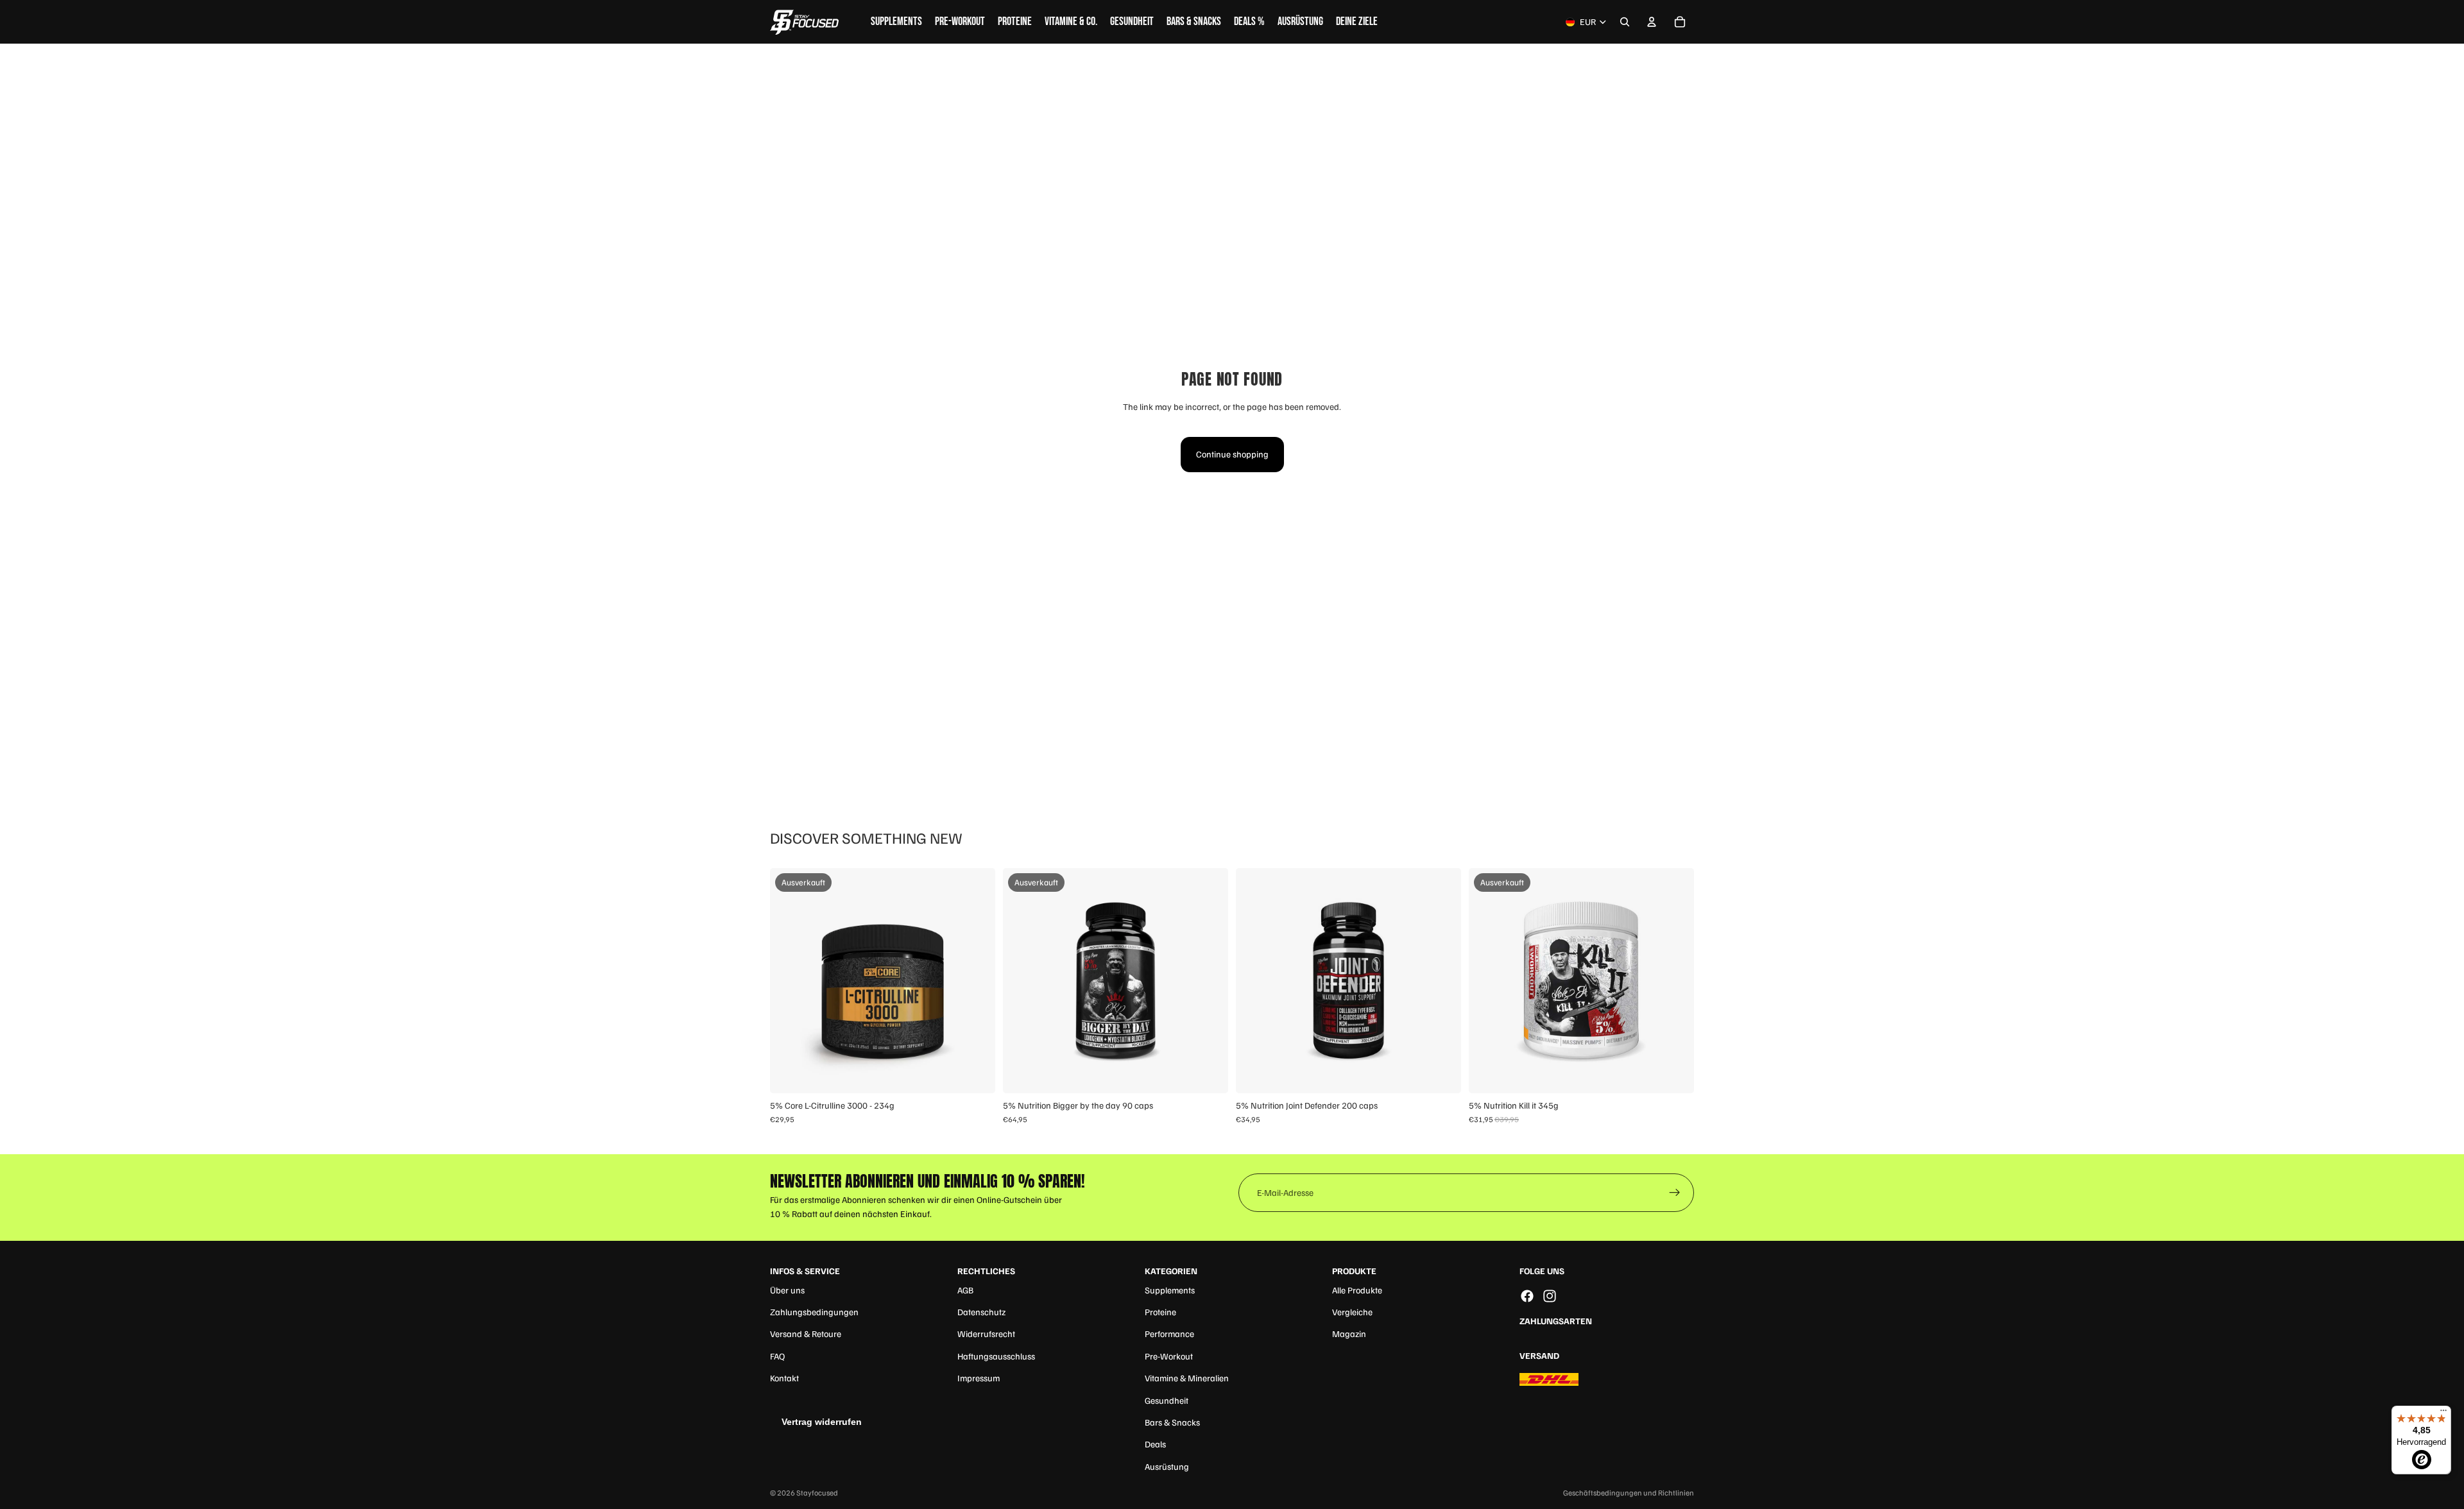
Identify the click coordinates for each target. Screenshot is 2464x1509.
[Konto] (1652, 22)
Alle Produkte (1357, 1290)
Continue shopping (1232, 454)
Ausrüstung (1167, 1466)
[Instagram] (1550, 1296)
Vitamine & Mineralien (1187, 1378)
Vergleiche (1352, 1312)
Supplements (1170, 1290)
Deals (1155, 1444)
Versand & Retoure (806, 1334)
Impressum (979, 1378)
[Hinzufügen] (1441, 1074)
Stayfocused (817, 1493)
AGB (965, 1290)
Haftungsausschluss (996, 1356)
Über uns (787, 1290)
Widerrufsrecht (986, 1334)
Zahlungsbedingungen (814, 1312)
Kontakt (784, 1378)
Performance (1169, 1334)
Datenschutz (981, 1312)
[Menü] (2443, 1413)
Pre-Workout (1169, 1356)
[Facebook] (1527, 1296)
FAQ (777, 1356)
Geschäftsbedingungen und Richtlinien (1629, 1493)
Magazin (1349, 1334)
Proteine (1160, 1312)
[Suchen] (1625, 22)
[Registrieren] (1675, 1193)
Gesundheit (1167, 1400)
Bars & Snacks (1172, 1422)
